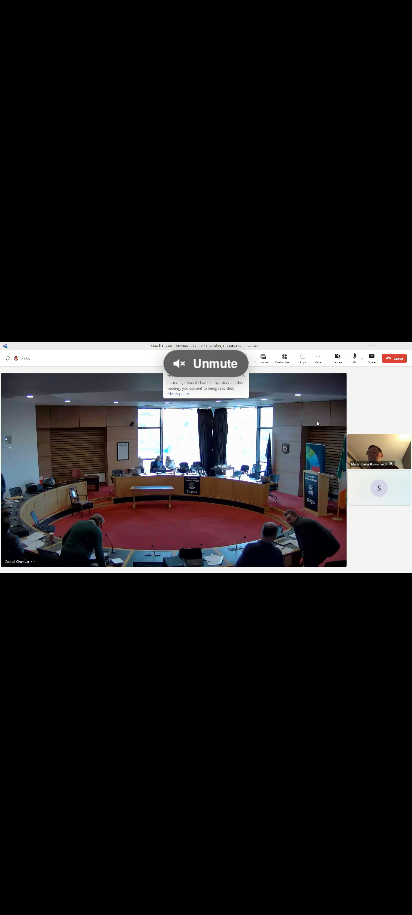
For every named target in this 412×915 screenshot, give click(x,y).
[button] (28, 547)
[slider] (206, 517)
